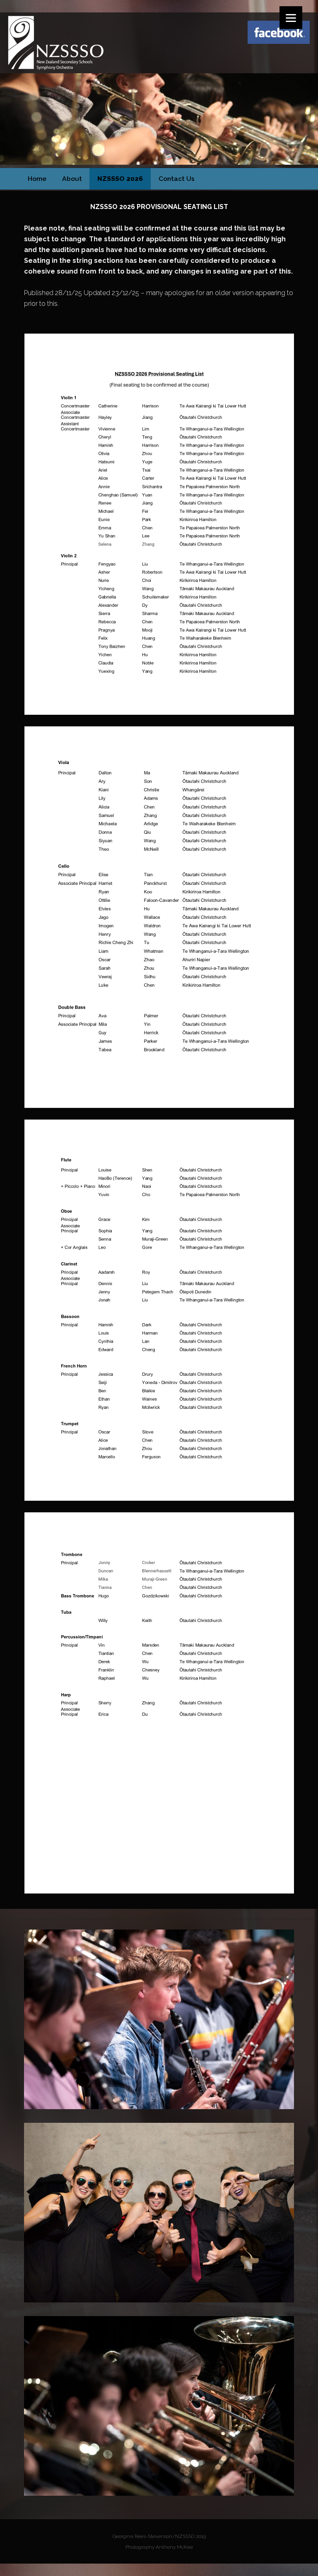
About (72, 179)
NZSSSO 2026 (120, 179)
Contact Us (177, 179)
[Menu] (291, 18)
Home (37, 179)
